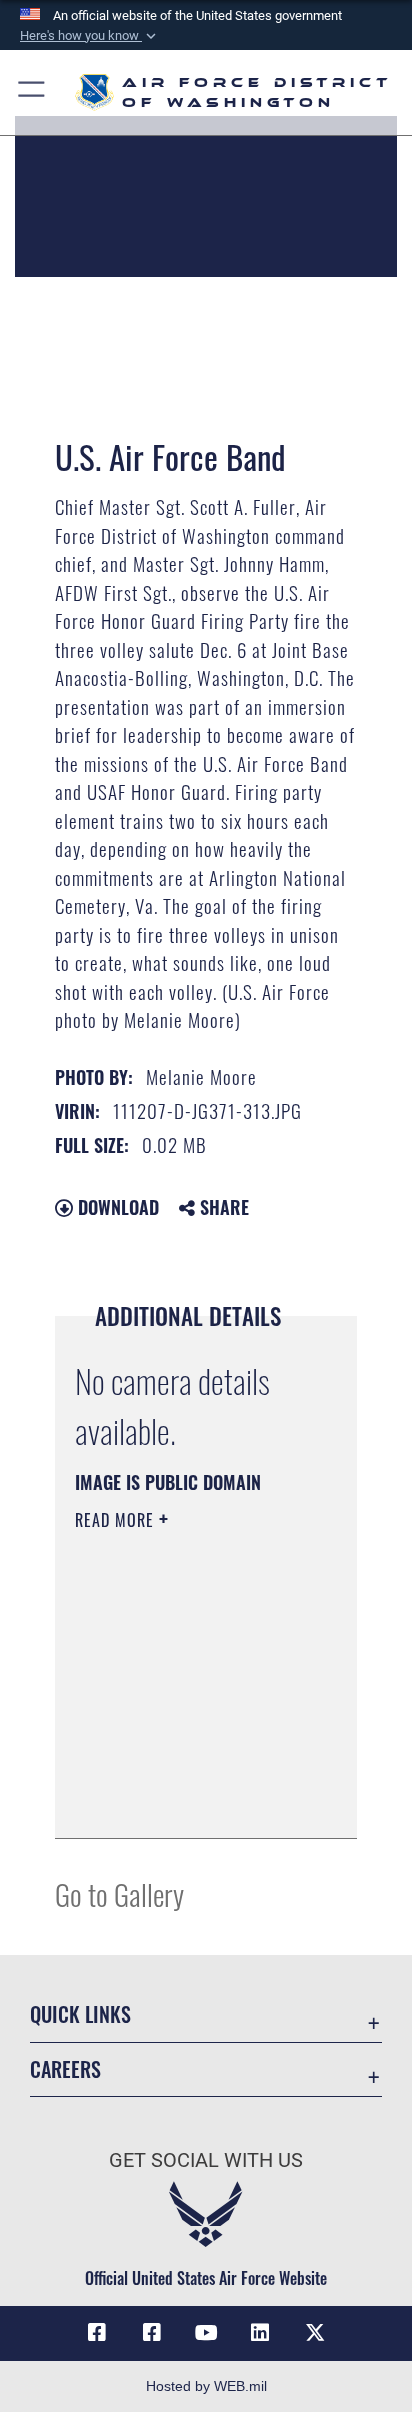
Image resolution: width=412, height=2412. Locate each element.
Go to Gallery (119, 1893)
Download (116, 1207)
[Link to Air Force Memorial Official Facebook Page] (152, 2333)
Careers (65, 2069)
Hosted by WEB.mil (206, 2386)
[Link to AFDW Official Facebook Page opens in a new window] (97, 2333)
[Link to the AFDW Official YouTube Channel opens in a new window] (206, 2333)
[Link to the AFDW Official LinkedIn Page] (260, 2333)
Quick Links (80, 2014)
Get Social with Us (206, 2160)
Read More (117, 1520)
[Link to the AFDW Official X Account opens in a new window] (315, 2333)
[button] (90, 36)
